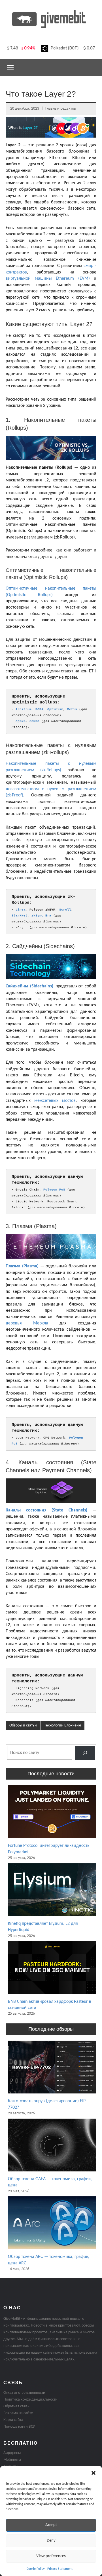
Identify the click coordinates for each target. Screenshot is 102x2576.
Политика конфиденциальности (30, 2400)
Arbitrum (24, 709)
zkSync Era (41, 916)
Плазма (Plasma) (22, 1266)
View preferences (51, 2556)
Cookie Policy (36, 2569)
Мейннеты (12, 2460)
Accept (51, 2525)
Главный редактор (61, 109)
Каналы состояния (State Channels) (46, 1510)
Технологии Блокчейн (62, 1725)
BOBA (39, 709)
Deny (51, 2541)
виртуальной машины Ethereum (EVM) (48, 279)
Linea (21, 910)
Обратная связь (16, 2406)
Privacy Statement (60, 2569)
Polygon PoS (54, 1190)
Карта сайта (13, 2420)
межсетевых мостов (55, 1101)
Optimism (55, 709)
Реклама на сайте (18, 2413)
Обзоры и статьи (23, 1725)
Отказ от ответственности (24, 2393)
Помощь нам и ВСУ (19, 2427)
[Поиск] (85, 1753)
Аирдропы (12, 2453)
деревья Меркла (27, 1323)
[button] (93, 2473)
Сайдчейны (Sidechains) (29, 986)
